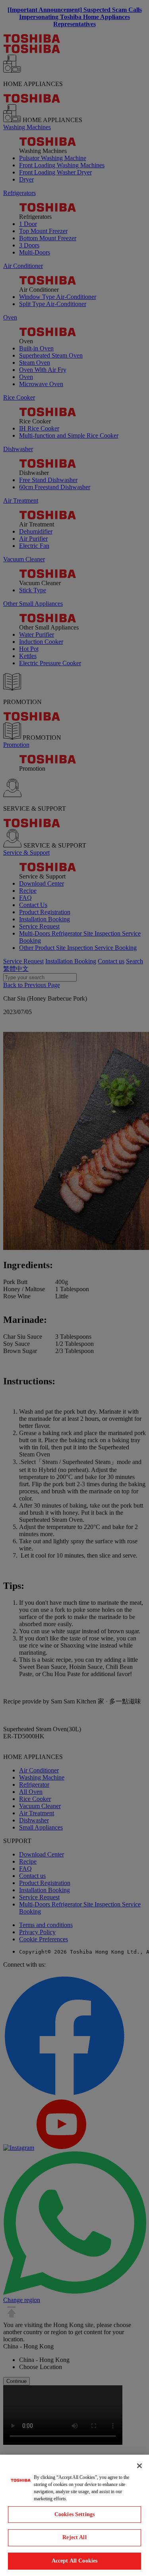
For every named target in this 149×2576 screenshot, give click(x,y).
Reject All (74, 2537)
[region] (74, 2515)
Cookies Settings (74, 2514)
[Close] (139, 2466)
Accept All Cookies (75, 2561)
